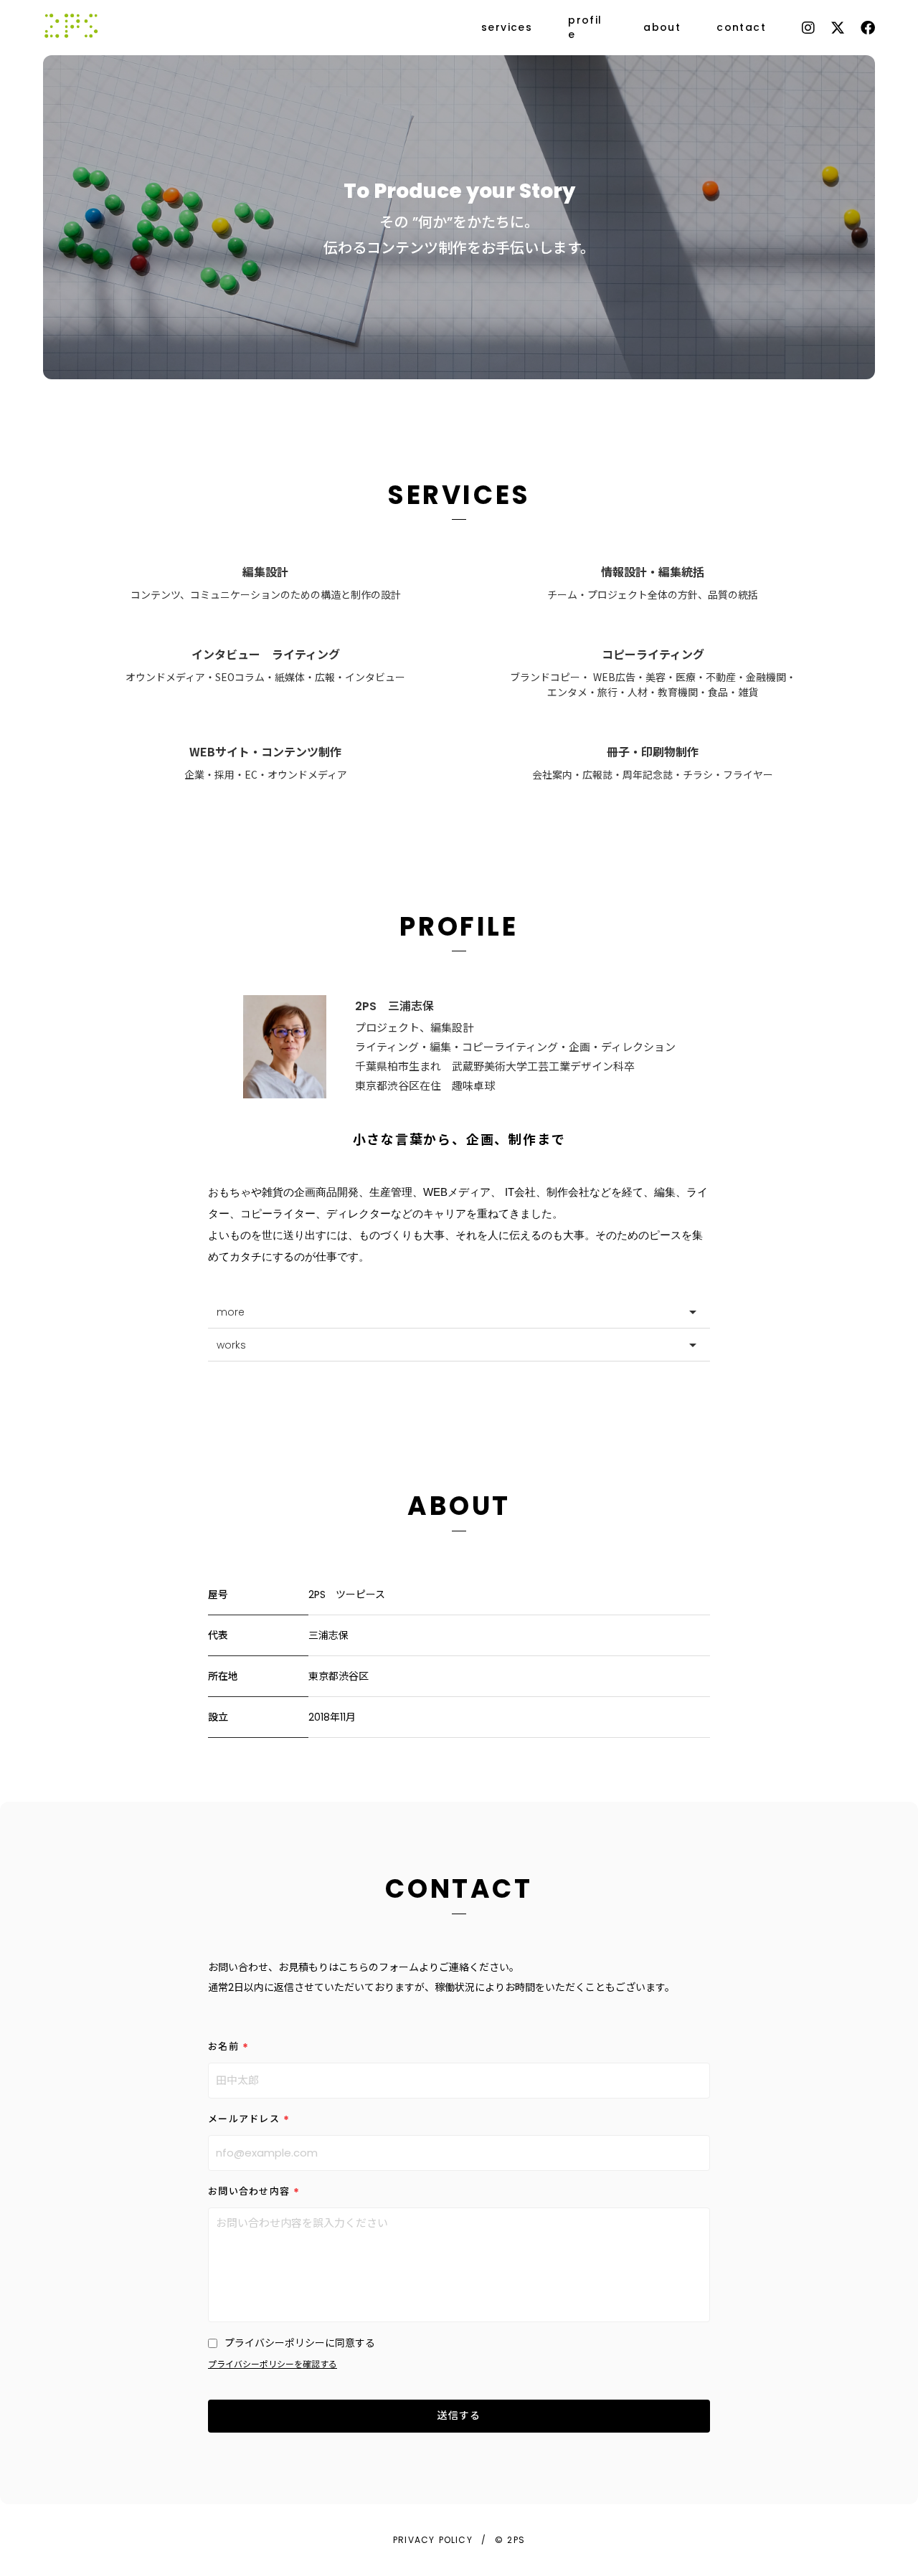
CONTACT (459, 1889)
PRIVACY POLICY (433, 2540)
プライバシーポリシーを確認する (273, 2364)
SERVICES (459, 495)
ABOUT (459, 1506)
